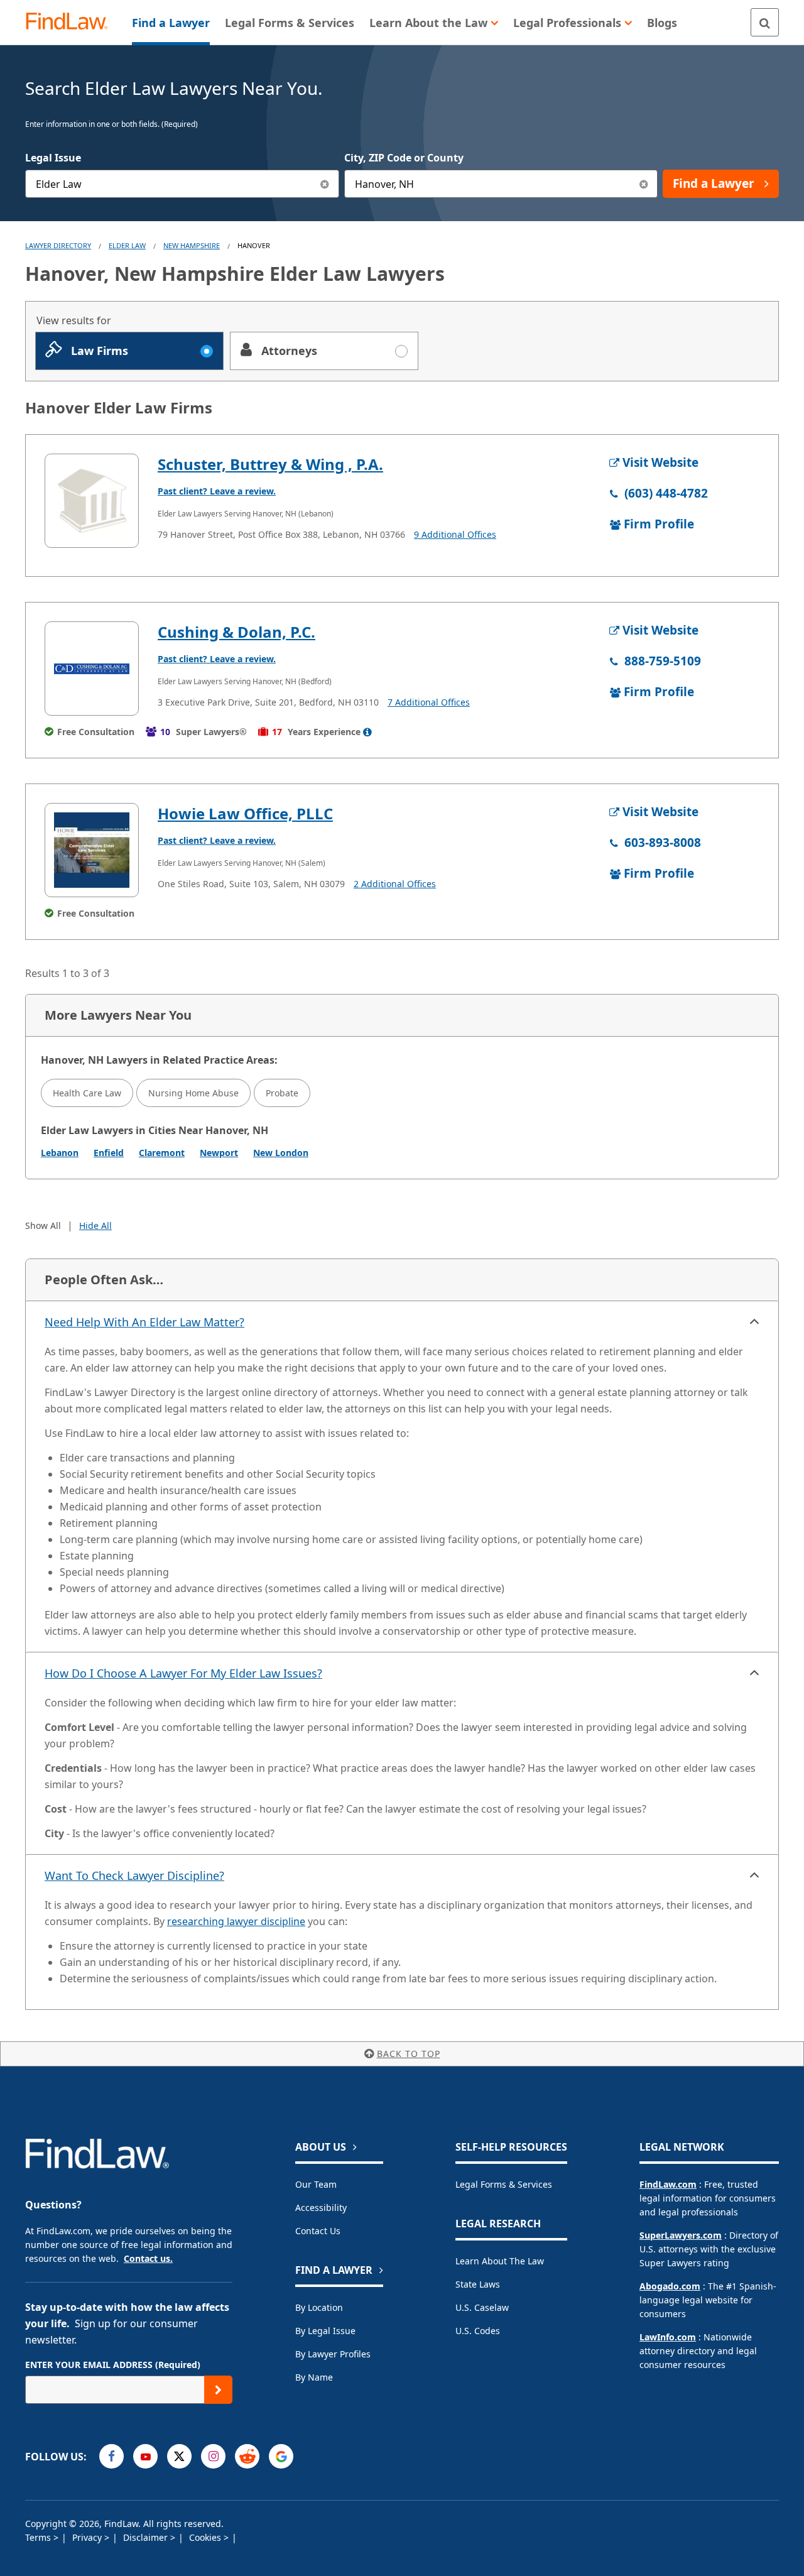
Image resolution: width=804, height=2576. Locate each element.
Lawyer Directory (58, 245)
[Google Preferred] (281, 2456)
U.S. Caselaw (482, 2307)
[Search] (765, 22)
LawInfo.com (668, 2337)
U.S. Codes (478, 2331)
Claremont (162, 1153)
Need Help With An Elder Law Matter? (144, 1322)
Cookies (206, 2537)
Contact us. (148, 2258)
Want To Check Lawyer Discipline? (134, 1875)
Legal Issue (53, 158)
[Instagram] (213, 2456)
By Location (319, 2307)
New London (281, 1153)
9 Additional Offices (455, 534)
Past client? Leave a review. (217, 491)
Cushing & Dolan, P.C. (236, 632)
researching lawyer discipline (236, 1921)
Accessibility (321, 2208)
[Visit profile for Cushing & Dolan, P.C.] (92, 669)
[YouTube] (145, 2456)
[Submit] (218, 2390)
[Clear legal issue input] (325, 184)
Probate (282, 1093)
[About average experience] (367, 732)
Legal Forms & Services (504, 2184)
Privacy (88, 2537)
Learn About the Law (500, 2261)
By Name (314, 2377)
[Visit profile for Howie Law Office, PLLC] (92, 850)
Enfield (109, 1153)
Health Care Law (87, 1093)
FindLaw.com (668, 2184)
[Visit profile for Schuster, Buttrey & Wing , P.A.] (92, 501)
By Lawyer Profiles (333, 2354)
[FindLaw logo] (72, 22)
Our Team (316, 2184)
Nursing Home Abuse (193, 1093)
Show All (43, 1225)
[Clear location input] (644, 184)
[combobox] (182, 184)
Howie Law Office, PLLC (245, 813)
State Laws (478, 2284)
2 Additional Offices (395, 884)
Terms (39, 2537)
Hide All (95, 1225)
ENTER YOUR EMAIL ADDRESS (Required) (113, 2365)
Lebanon (60, 1153)
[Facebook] (111, 2456)
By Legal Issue (325, 2331)
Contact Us (318, 2231)
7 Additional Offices (429, 702)
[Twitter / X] (179, 2456)
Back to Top (409, 2054)
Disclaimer (147, 2537)
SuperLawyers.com (681, 2235)
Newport (219, 1153)
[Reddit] (247, 2456)
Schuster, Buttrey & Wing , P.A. (270, 464)
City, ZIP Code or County (404, 158)
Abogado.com (670, 2286)
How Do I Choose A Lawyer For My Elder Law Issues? (183, 1673)
